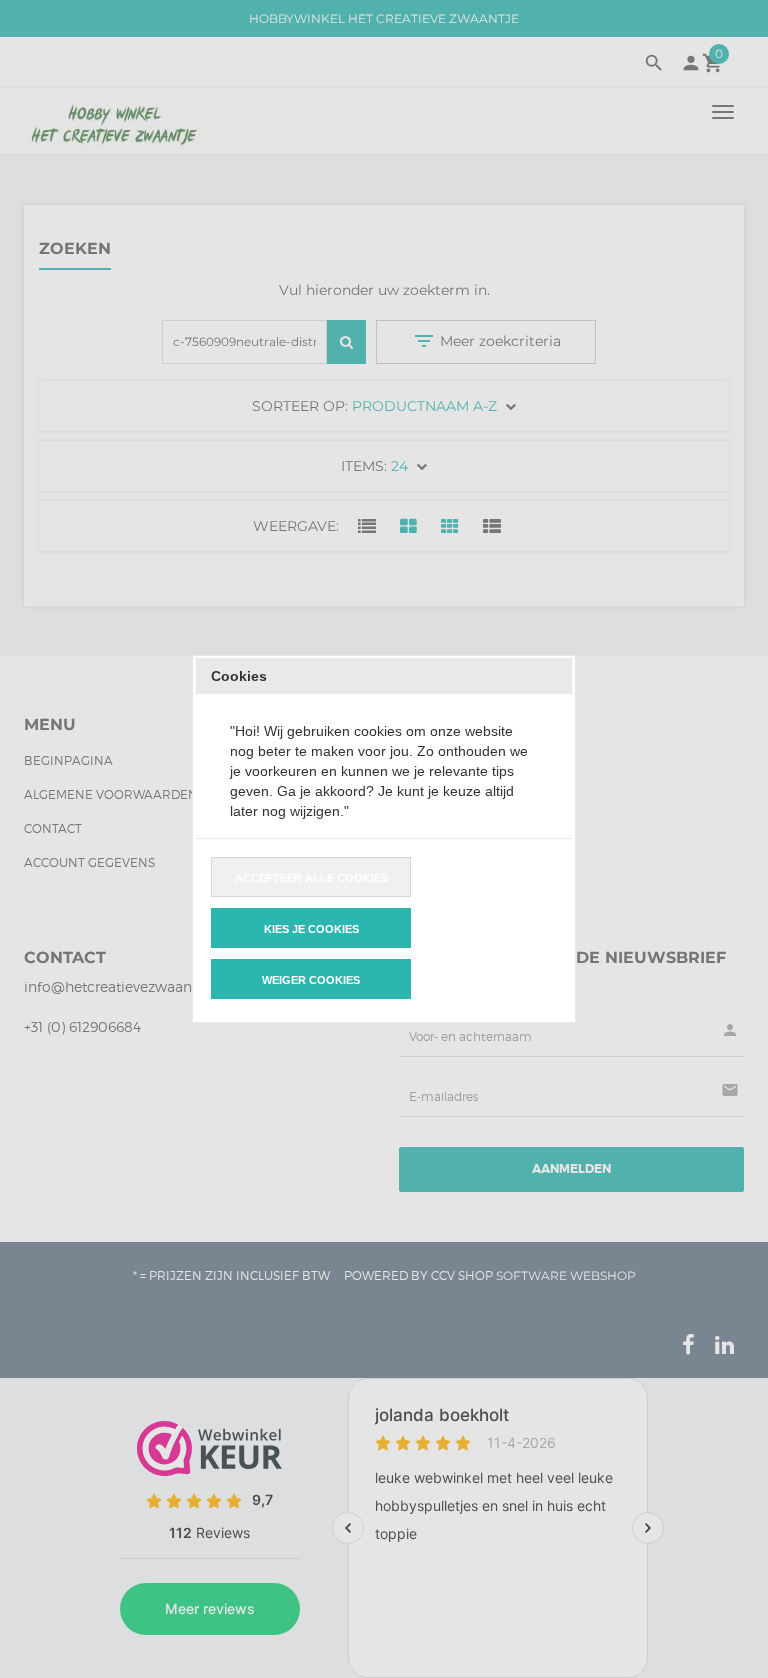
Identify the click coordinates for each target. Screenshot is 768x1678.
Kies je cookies (311, 929)
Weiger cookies (311, 980)
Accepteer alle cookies (311, 878)
